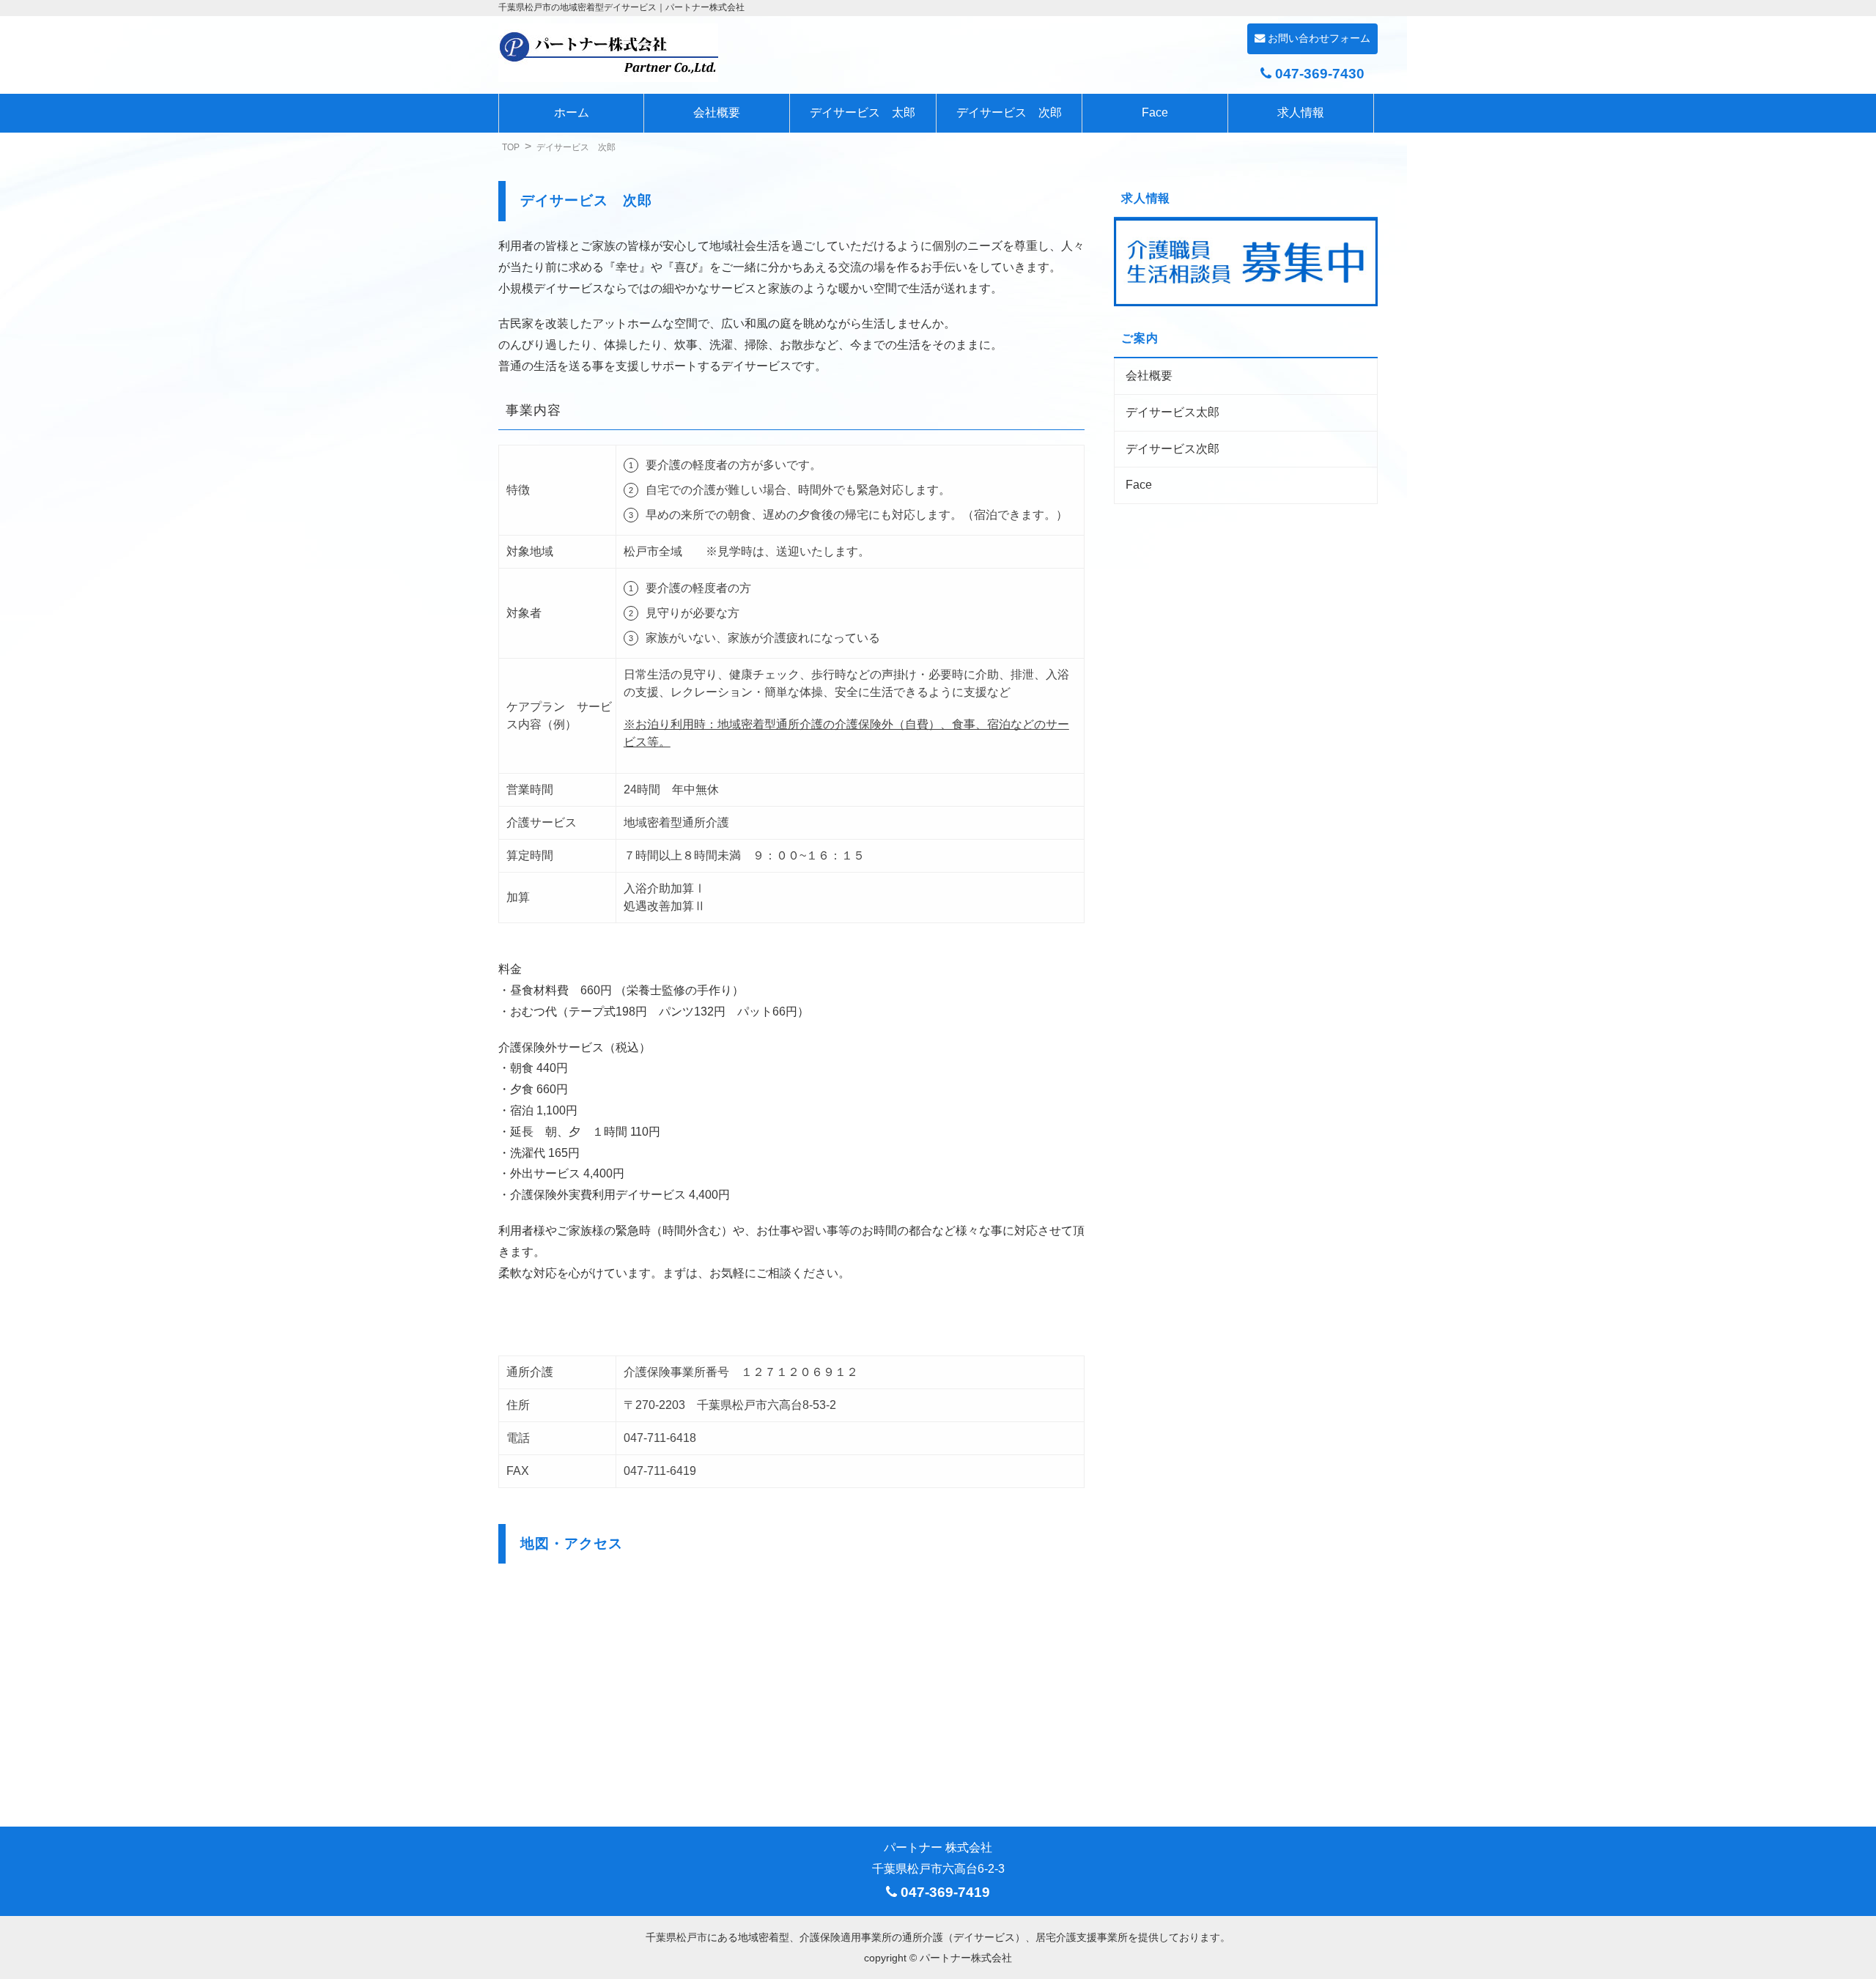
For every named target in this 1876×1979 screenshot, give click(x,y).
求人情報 (1301, 112)
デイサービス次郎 (1172, 449)
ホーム (572, 112)
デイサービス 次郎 (1009, 112)
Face (1155, 112)
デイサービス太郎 (1172, 412)
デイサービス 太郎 (863, 112)
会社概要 (717, 112)
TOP (511, 147)
